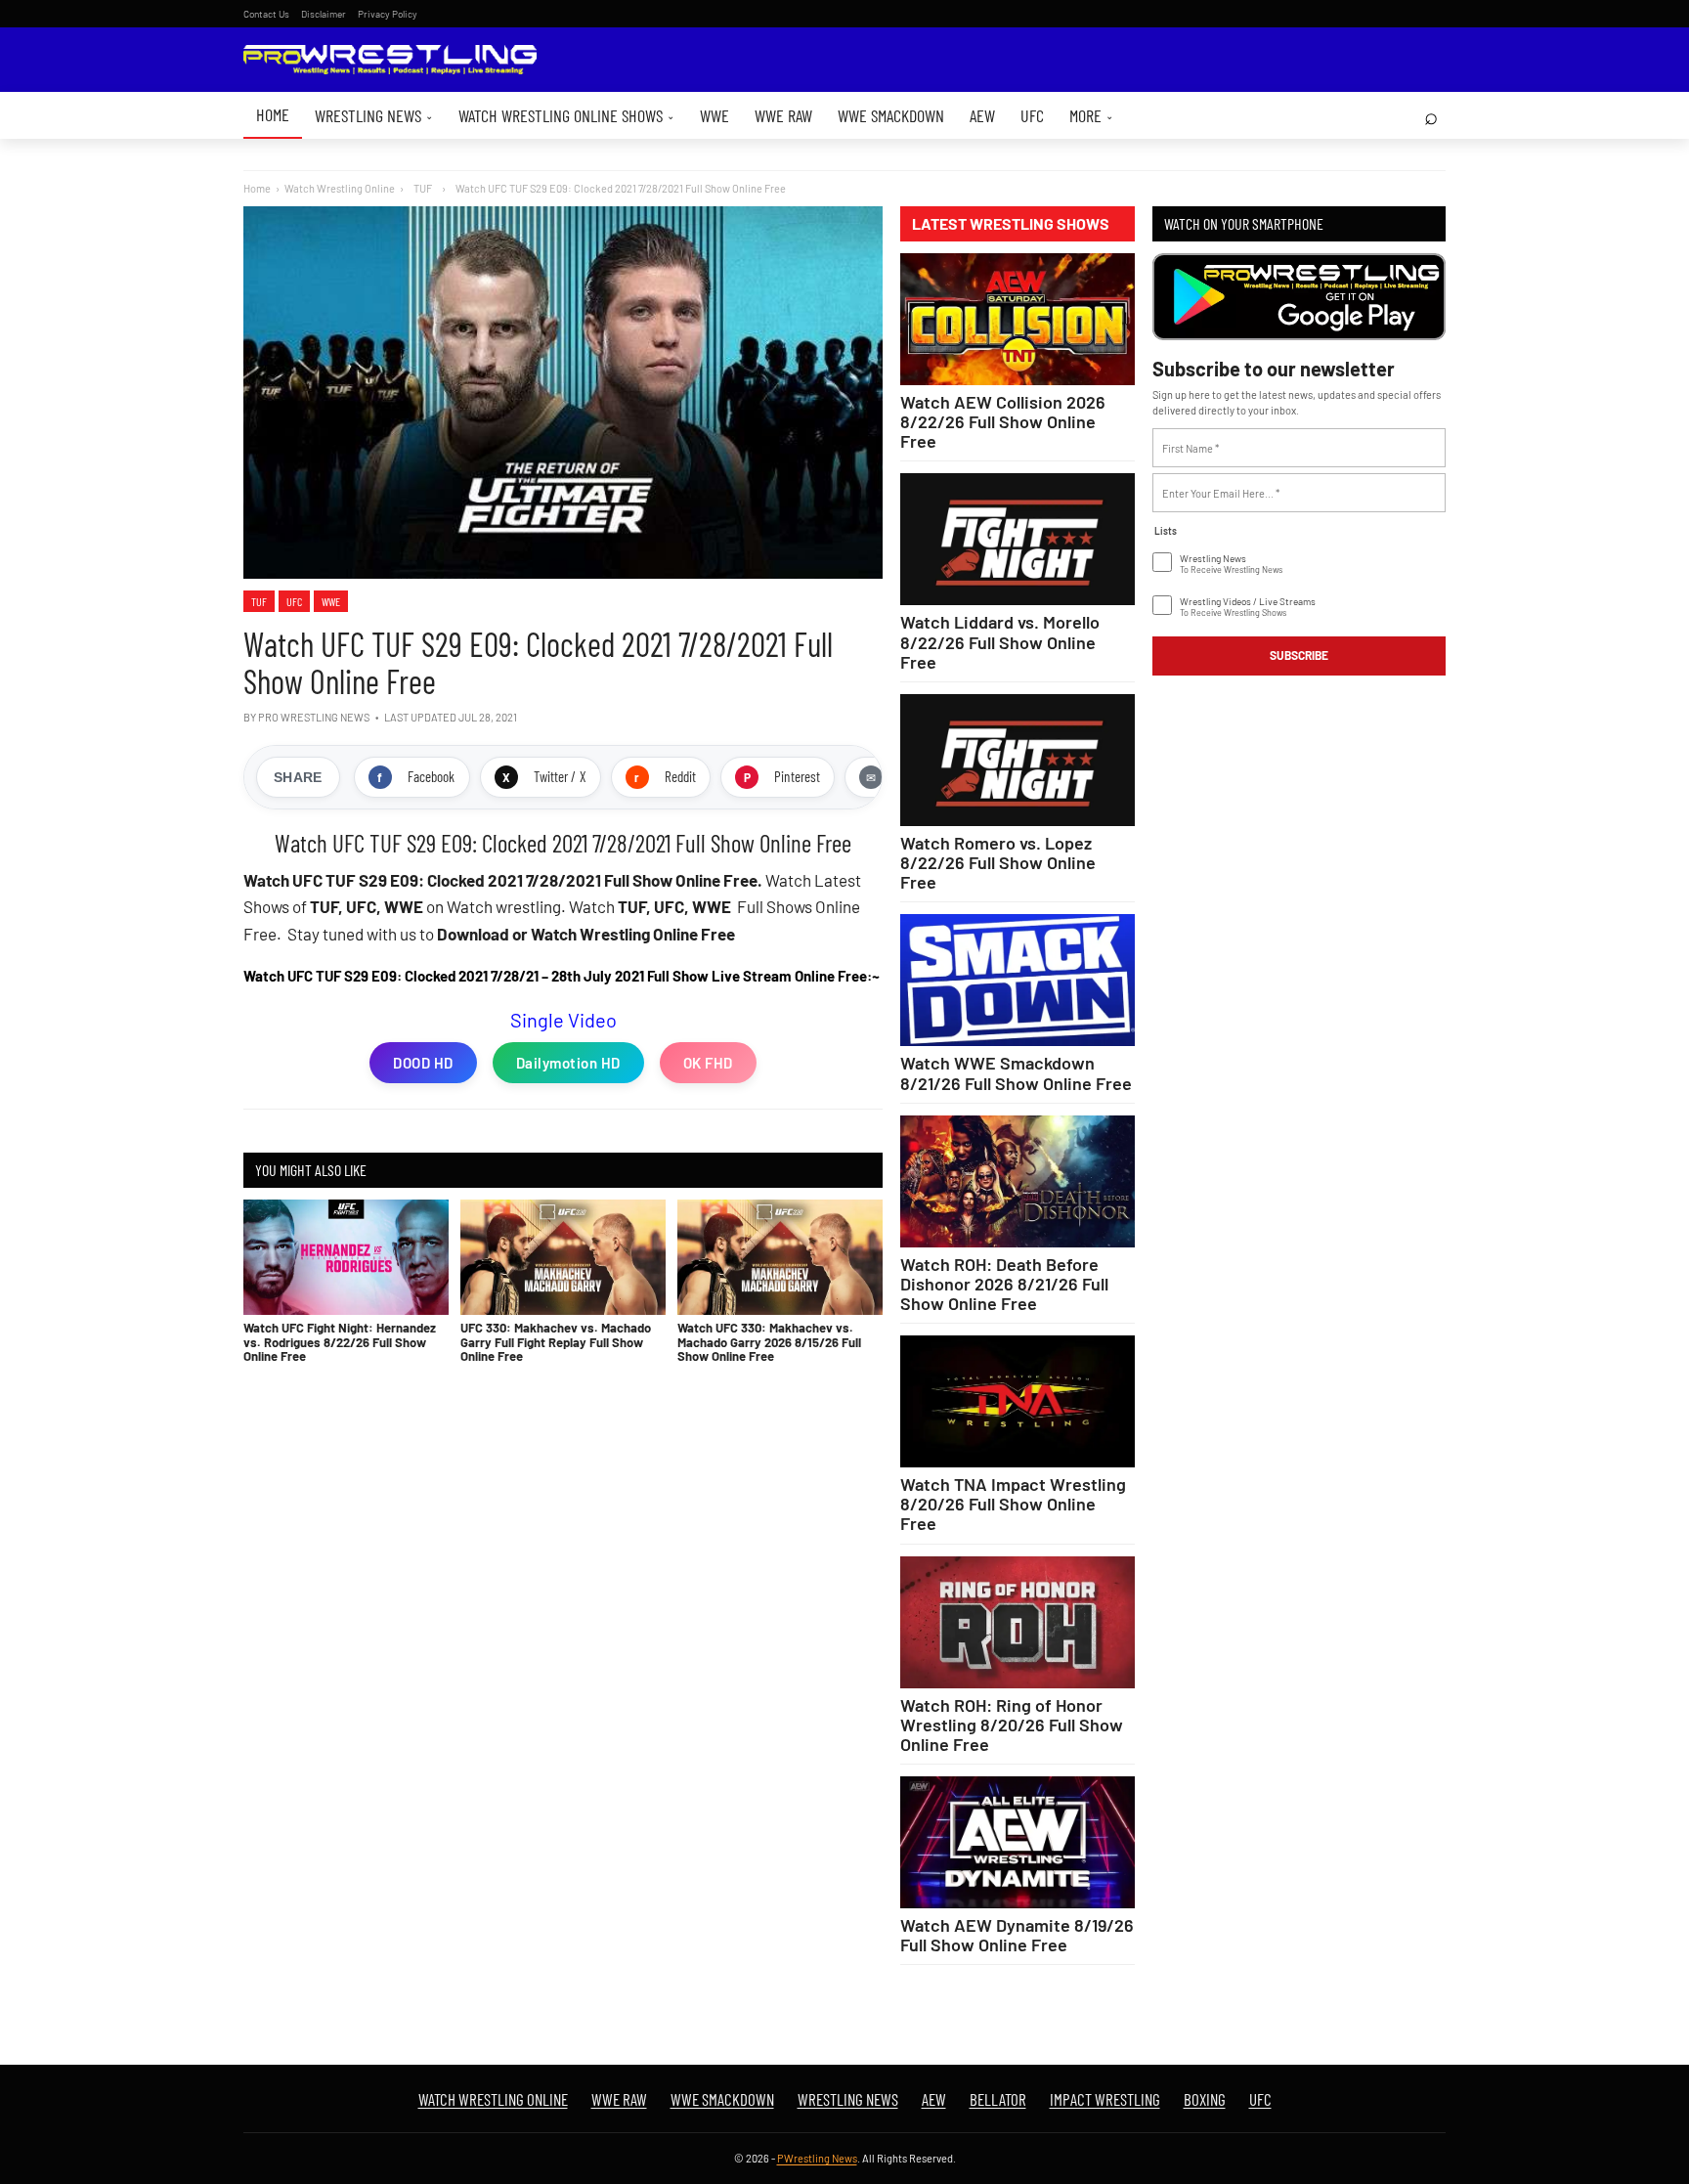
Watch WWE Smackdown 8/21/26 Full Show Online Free (1016, 1072)
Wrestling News (374, 115)
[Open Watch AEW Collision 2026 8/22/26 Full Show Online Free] (1018, 319)
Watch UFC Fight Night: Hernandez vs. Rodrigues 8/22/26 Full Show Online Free (340, 1342)
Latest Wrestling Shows (1011, 224)
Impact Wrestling (1105, 2099)
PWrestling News (817, 2158)
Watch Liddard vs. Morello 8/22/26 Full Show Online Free (1000, 641)
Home (273, 114)
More (1091, 115)
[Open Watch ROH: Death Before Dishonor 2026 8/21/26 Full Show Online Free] (1018, 1181)
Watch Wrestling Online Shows (566, 115)
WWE (715, 115)
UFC (1032, 115)
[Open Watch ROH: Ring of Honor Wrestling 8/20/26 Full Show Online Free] (1018, 1622)
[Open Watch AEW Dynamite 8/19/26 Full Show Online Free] (1018, 1842)
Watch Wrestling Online (340, 188)
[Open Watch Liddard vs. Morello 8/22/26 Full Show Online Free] (1018, 539)
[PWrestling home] (390, 60)
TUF (259, 601)
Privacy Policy (388, 14)
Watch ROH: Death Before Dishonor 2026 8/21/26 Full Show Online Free (1004, 1284)
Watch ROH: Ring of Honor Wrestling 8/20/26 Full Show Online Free (1012, 1725)
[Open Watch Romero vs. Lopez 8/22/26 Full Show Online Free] (1018, 760)
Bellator (998, 2099)
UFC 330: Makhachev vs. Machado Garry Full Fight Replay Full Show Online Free (556, 1342)
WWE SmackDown (891, 115)
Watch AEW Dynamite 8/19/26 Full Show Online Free (1017, 1935)
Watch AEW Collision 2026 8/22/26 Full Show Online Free (1003, 421)
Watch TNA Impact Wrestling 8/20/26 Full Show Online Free (1013, 1504)
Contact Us (266, 14)
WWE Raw (783, 115)
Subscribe (1299, 655)
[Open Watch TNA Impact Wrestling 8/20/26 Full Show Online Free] (1018, 1401)
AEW (982, 115)
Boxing (1205, 2099)
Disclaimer (324, 14)
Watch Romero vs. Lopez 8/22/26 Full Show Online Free (998, 862)
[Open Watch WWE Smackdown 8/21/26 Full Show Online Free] (1018, 980)
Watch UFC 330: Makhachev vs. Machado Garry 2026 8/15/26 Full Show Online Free (769, 1342)
